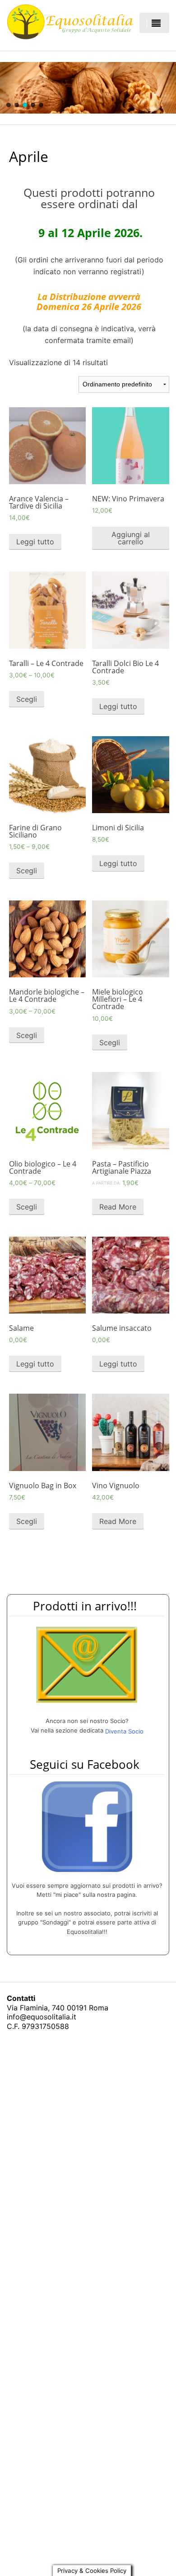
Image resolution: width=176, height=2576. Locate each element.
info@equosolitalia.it (42, 2017)
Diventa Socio (124, 1731)
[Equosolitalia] (70, 22)
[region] (88, 88)
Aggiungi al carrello (131, 538)
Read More (118, 1207)
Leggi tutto (35, 542)
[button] (9, 105)
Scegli (27, 699)
